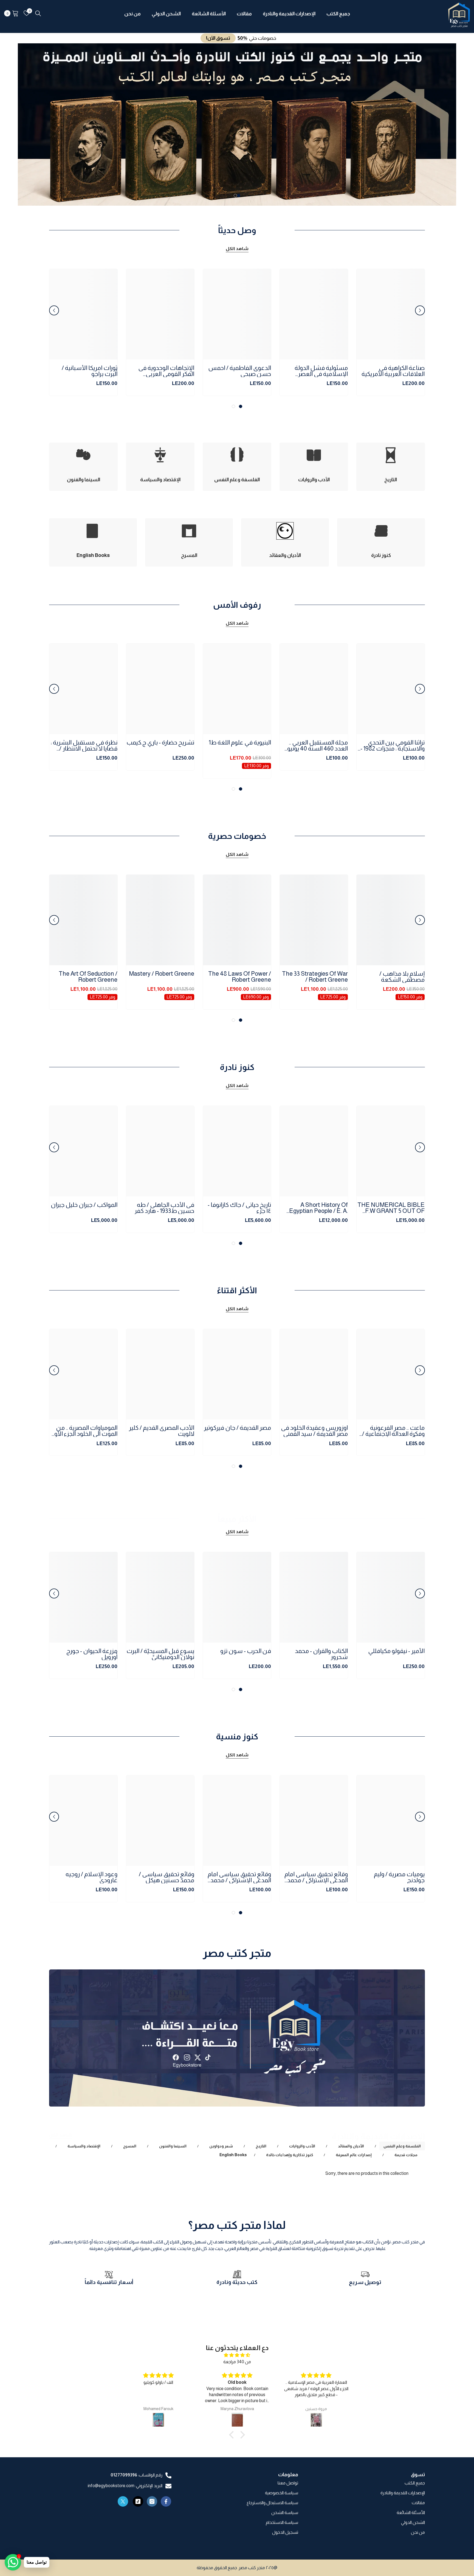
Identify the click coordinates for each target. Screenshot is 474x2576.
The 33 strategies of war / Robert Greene (315, 977)
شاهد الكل (237, 249)
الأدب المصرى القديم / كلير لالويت (162, 1431)
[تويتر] (123, 2501)
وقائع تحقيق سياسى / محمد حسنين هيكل (167, 1877)
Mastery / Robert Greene (162, 974)
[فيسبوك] (166, 2501)
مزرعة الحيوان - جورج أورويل (92, 1654)
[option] (237, 124)
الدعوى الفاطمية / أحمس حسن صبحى (240, 371)
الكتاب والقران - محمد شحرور (321, 1654)
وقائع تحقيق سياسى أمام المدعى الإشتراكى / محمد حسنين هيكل (316, 1877)
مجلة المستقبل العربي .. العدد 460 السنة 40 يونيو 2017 (318, 746)
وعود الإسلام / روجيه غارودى (91, 1877)
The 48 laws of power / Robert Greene (240, 977)
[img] (237, 2355)
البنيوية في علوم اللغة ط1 (240, 743)
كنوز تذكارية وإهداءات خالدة (290, 2155)
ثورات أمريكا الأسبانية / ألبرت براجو (90, 371)
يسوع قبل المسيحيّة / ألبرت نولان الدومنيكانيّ (160, 1654)
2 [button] (235, 196)
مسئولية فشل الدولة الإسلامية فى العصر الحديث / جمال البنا (321, 371)
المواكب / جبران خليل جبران (84, 1205)
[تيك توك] (138, 2501)
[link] (365, 2285)
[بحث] (38, 13)
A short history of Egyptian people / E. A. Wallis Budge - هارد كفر (318, 1208)
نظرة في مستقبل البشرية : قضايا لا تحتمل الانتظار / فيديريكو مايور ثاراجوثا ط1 (84, 746)
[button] (27, 124)
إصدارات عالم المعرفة (354, 2155)
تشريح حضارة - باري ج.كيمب (160, 743)
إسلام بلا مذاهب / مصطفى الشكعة (402, 977)
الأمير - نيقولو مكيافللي (396, 1651)
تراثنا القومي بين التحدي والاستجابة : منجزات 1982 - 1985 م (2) (393, 746)
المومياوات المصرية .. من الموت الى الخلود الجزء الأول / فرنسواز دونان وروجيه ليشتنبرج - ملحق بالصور (83, 1431)
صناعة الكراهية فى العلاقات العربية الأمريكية (393, 371)
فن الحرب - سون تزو (246, 1651)
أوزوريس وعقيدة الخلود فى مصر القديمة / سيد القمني (314, 1431)
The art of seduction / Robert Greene (88, 977)
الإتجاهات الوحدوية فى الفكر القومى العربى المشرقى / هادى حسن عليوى (166, 371)
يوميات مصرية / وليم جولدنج (399, 1877)
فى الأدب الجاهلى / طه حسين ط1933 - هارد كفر (164, 1208)
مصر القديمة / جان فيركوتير (237, 1428)
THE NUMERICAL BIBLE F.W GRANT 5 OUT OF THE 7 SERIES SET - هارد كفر (391, 1208)
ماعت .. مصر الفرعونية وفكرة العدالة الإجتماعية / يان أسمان (393, 1431)
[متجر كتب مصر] (237, 2038)
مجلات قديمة (406, 2155)
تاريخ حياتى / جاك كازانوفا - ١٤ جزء (239, 1208)
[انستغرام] (152, 2501)
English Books (233, 2155)
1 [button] (239, 196)
